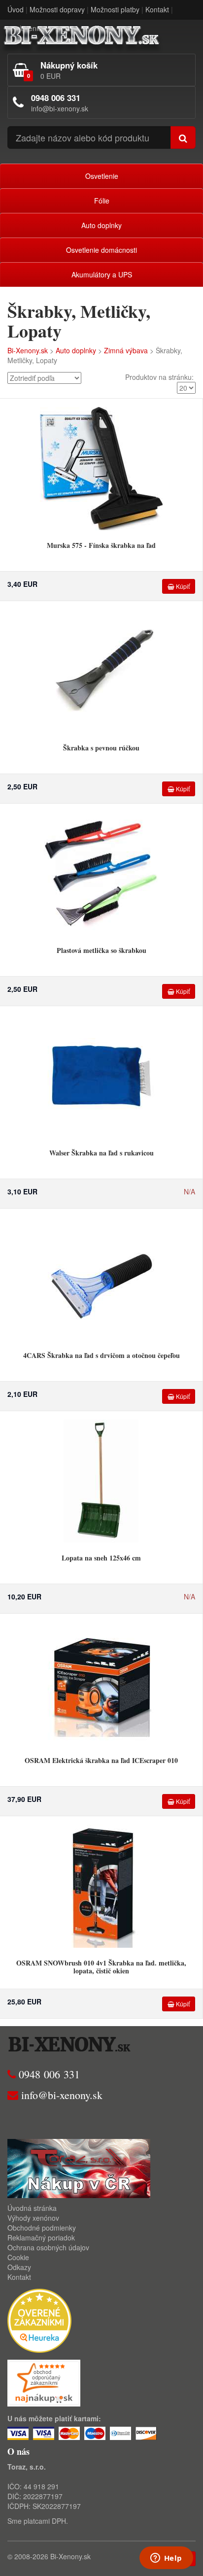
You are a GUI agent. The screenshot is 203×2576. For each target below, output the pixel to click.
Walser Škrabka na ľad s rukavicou (101, 1153)
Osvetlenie (102, 176)
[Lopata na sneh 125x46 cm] (101, 1480)
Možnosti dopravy (57, 9)
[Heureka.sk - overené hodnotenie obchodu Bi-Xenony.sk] (39, 2320)
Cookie (18, 2257)
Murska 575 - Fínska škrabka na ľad (101, 545)
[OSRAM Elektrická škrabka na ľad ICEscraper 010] (101, 1683)
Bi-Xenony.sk (28, 350)
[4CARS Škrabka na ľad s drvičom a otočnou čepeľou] (101, 1278)
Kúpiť (182, 586)
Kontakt (157, 9)
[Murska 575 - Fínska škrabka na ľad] (101, 468)
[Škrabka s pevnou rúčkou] (101, 670)
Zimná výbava (126, 350)
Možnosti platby (115, 9)
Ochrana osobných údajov (48, 2247)
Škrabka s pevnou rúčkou (101, 748)
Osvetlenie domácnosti (101, 250)
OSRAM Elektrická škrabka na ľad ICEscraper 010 (101, 1760)
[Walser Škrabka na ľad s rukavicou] (101, 1075)
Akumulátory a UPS (102, 274)
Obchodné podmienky (42, 2228)
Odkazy (19, 2267)
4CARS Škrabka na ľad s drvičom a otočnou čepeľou (101, 1355)
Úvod (16, 9)
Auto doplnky (101, 225)
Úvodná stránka (32, 2208)
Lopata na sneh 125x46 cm (101, 1558)
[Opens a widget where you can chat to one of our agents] (166, 2559)
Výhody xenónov (33, 2218)
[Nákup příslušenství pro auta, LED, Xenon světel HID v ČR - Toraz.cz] (79, 2168)
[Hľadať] (183, 137)
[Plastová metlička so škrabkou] (101, 873)
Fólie (102, 201)
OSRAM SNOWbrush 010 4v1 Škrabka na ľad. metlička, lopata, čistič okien (101, 1966)
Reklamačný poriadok (41, 2237)
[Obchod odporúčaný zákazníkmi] (44, 2382)
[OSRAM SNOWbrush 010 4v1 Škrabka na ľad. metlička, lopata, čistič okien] (101, 1885)
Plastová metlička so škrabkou (101, 950)
